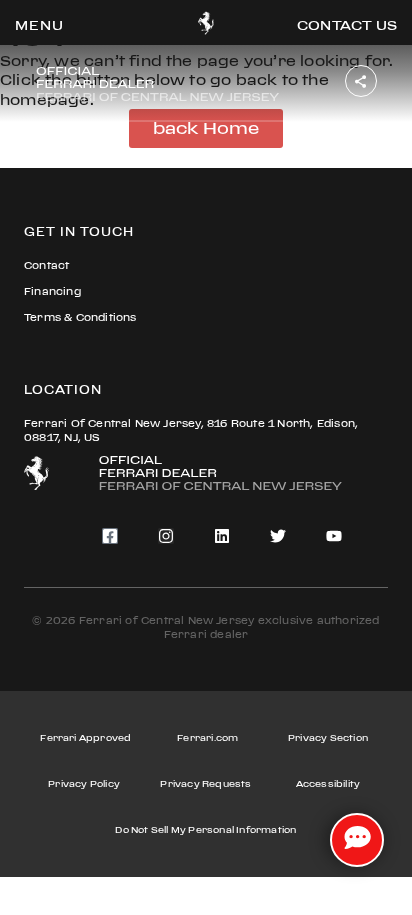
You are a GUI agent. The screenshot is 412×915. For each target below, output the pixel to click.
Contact (46, 265)
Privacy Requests (205, 783)
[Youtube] (334, 536)
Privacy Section (328, 737)
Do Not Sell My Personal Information (205, 829)
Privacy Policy (84, 783)
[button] (39, 25)
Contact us (347, 25)
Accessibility (328, 783)
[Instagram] (166, 536)
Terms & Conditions (80, 317)
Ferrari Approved (85, 737)
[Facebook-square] (110, 536)
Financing (52, 291)
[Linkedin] (222, 536)
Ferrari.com (207, 737)
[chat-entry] (357, 840)
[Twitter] (278, 536)
